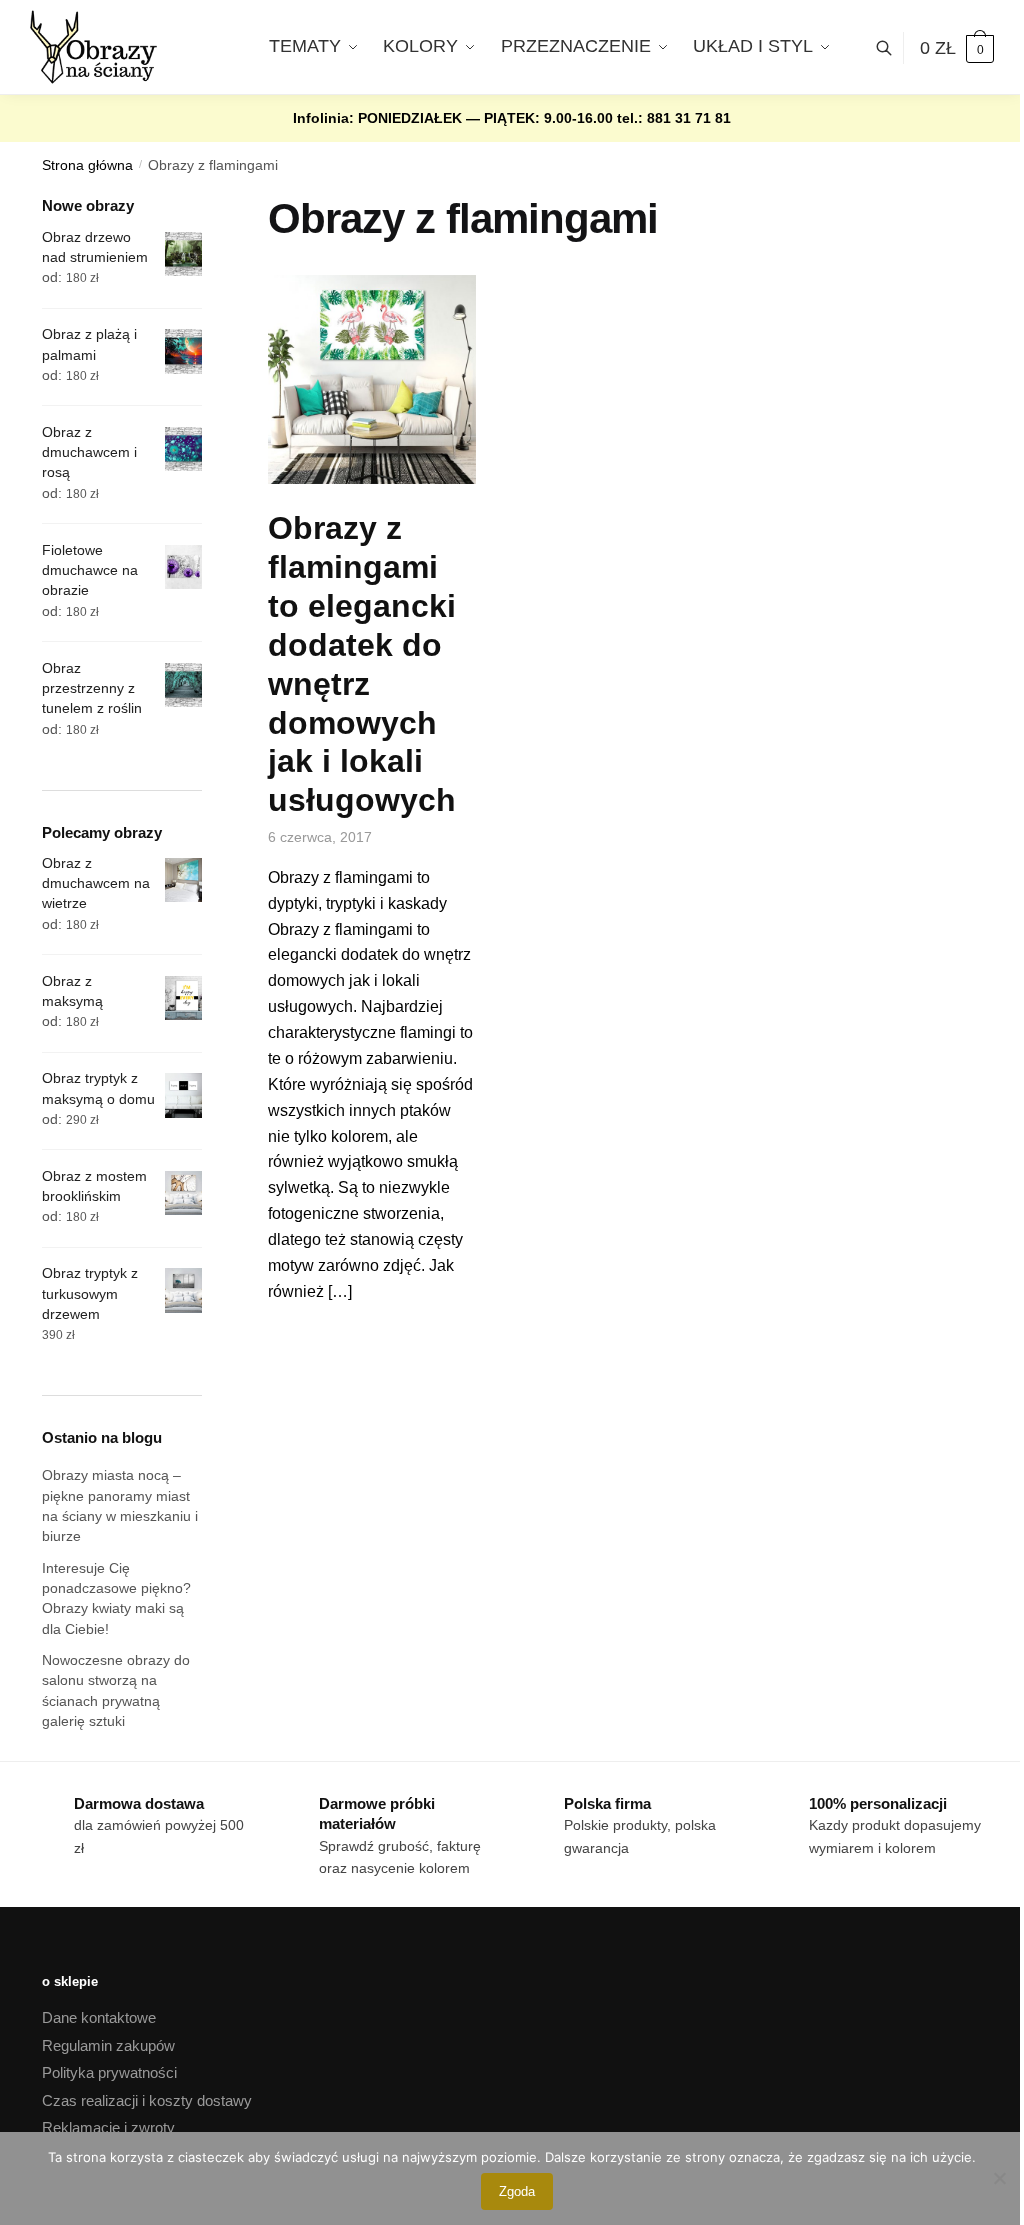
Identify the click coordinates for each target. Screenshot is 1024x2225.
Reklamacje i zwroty (108, 2127)
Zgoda (517, 2191)
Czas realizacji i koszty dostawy (147, 2100)
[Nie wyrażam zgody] (999, 2178)
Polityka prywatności (109, 2072)
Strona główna (87, 165)
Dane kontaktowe (99, 2017)
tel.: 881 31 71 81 (674, 118)
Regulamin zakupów (108, 2045)
